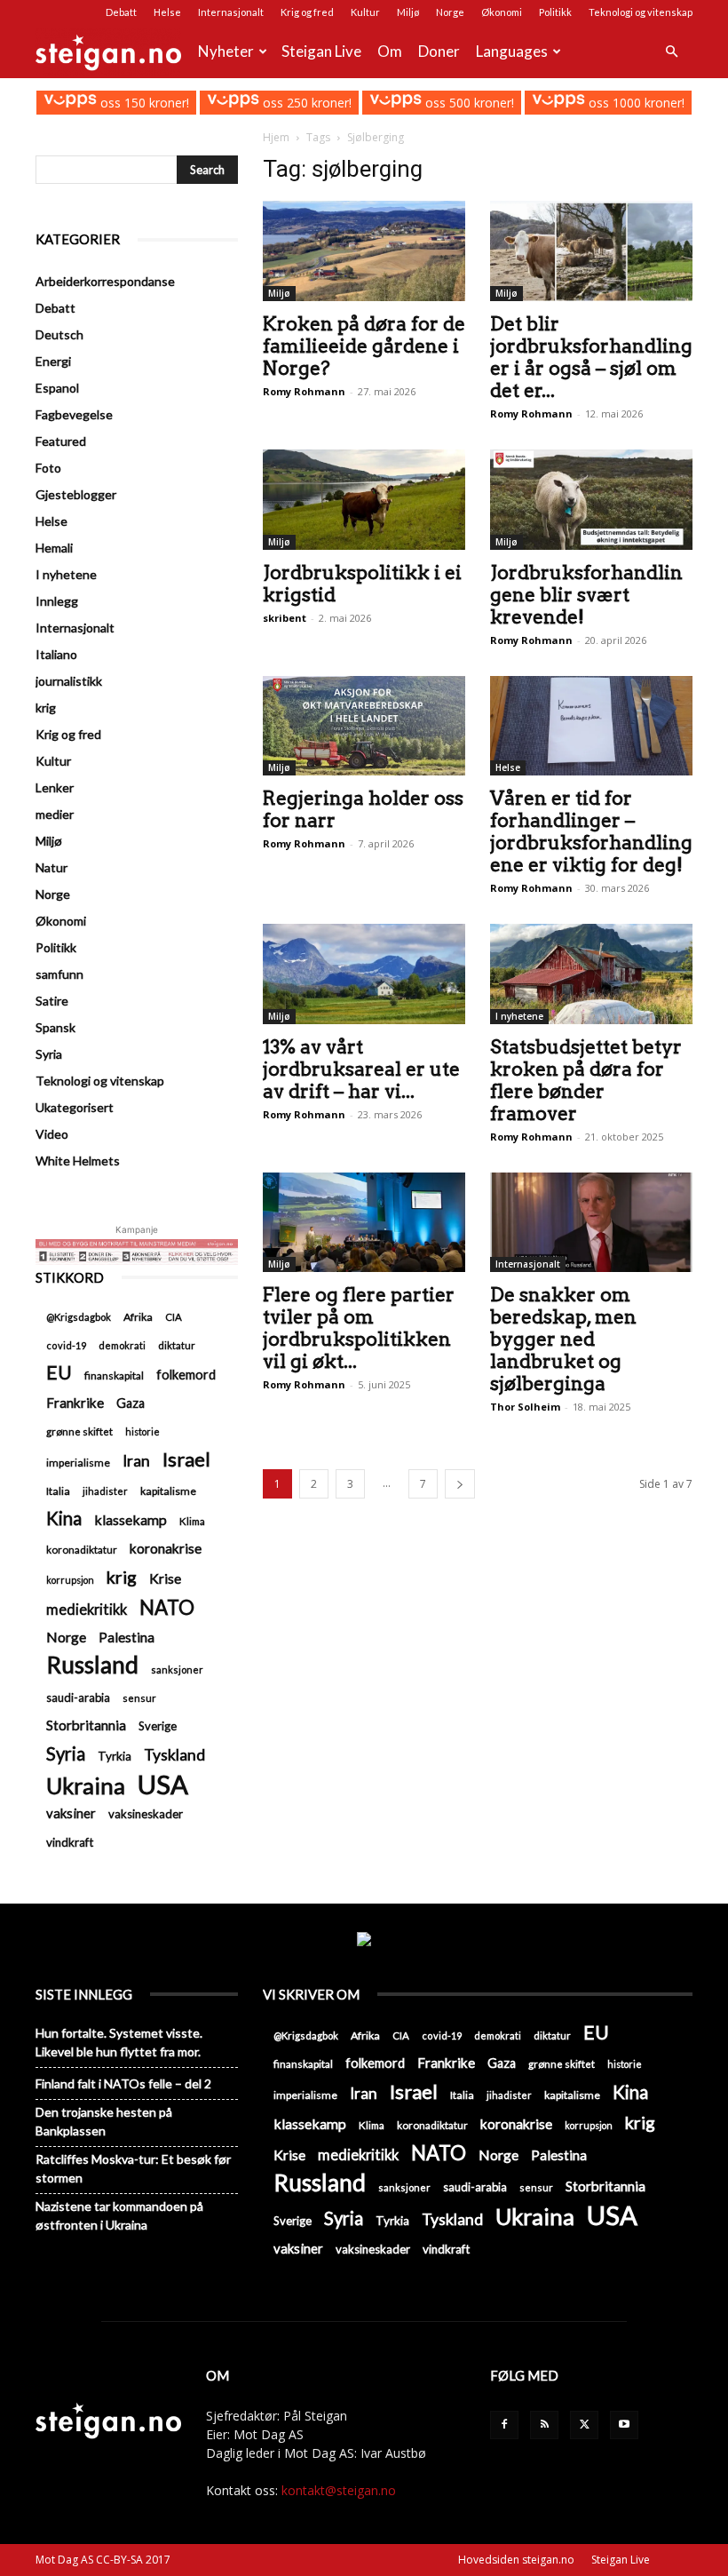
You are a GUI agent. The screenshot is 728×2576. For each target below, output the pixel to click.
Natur (51, 867)
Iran (136, 1461)
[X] (584, 2425)
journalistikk (69, 681)
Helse (167, 12)
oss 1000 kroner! (634, 103)
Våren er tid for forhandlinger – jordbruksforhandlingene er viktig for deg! (591, 831)
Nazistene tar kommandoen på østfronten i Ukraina (119, 2215)
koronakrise (166, 1548)
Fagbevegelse (74, 414)
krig (46, 708)
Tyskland (174, 1755)
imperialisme (78, 1463)
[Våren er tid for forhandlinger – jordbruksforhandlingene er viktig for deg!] (591, 726)
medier (55, 814)
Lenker (55, 787)
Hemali (54, 548)
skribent (285, 618)
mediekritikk (87, 1609)
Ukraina (86, 1786)
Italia (58, 1491)
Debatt (121, 12)
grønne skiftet (79, 1431)
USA (163, 1784)
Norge (450, 12)
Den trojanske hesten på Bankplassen (104, 2121)
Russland (92, 1665)
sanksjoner (177, 1670)
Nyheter (226, 51)
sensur (139, 1698)
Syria (49, 1054)
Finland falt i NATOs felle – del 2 (123, 2083)
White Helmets (78, 1161)
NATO (167, 1607)
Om (390, 51)
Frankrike (75, 1403)
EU (59, 1373)
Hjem (276, 137)
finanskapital (114, 1375)
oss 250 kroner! (305, 103)
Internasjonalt (231, 12)
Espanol (57, 388)
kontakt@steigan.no (339, 2490)
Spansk (55, 1027)
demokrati (122, 1345)
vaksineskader (146, 1814)
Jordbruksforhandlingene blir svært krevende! (586, 595)
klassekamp (131, 1519)
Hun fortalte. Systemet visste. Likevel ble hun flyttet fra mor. (119, 2042)
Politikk (555, 12)
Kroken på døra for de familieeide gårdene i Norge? (364, 346)
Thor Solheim (525, 1407)
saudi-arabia (78, 1697)
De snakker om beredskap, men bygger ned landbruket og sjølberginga (563, 1339)
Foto (48, 468)
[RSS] (544, 2425)
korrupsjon (70, 1580)
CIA (174, 1317)
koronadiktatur (82, 1549)
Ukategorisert (75, 1107)
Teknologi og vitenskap (641, 12)
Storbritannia (86, 1725)
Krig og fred (307, 12)
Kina (64, 1519)
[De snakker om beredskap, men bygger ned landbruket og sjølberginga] (591, 1223)
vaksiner (71, 1813)
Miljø (408, 12)
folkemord (186, 1375)
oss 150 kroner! (142, 103)
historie (142, 1431)
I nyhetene (519, 1016)
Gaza (131, 1403)
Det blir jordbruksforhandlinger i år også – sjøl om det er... (591, 357)
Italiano (56, 654)
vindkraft (70, 1842)
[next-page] (460, 1484)
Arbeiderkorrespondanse (105, 281)
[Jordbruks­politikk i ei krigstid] (364, 500)
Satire (52, 1001)
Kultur (365, 12)
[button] (671, 52)
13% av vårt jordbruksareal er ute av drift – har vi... (361, 1069)
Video (52, 1134)
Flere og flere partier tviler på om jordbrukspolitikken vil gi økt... (359, 1328)
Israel (186, 1459)
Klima (192, 1521)
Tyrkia (115, 1756)
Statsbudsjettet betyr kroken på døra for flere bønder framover (586, 1080)
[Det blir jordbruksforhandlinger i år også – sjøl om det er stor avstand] (591, 251)
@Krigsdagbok (79, 1317)
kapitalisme (168, 1491)
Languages (512, 51)
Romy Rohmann (304, 391)
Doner (439, 51)
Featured (61, 441)
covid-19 (66, 1345)
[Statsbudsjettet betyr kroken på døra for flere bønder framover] (591, 974)
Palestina (127, 1637)
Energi (53, 361)
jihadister (105, 1491)
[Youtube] (624, 2425)
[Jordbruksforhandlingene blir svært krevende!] (591, 500)
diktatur (177, 1345)
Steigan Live (321, 51)
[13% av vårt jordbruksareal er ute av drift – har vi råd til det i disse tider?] (364, 974)
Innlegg (57, 601)
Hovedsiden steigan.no (516, 2560)
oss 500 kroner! (468, 103)
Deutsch (59, 334)
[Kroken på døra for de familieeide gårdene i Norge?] (364, 251)
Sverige (158, 1726)
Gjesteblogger (76, 494)
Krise (165, 1578)
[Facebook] (504, 2425)
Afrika (138, 1317)
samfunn (59, 974)
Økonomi (502, 12)
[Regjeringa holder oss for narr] (364, 726)
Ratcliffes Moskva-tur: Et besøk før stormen (133, 2168)
